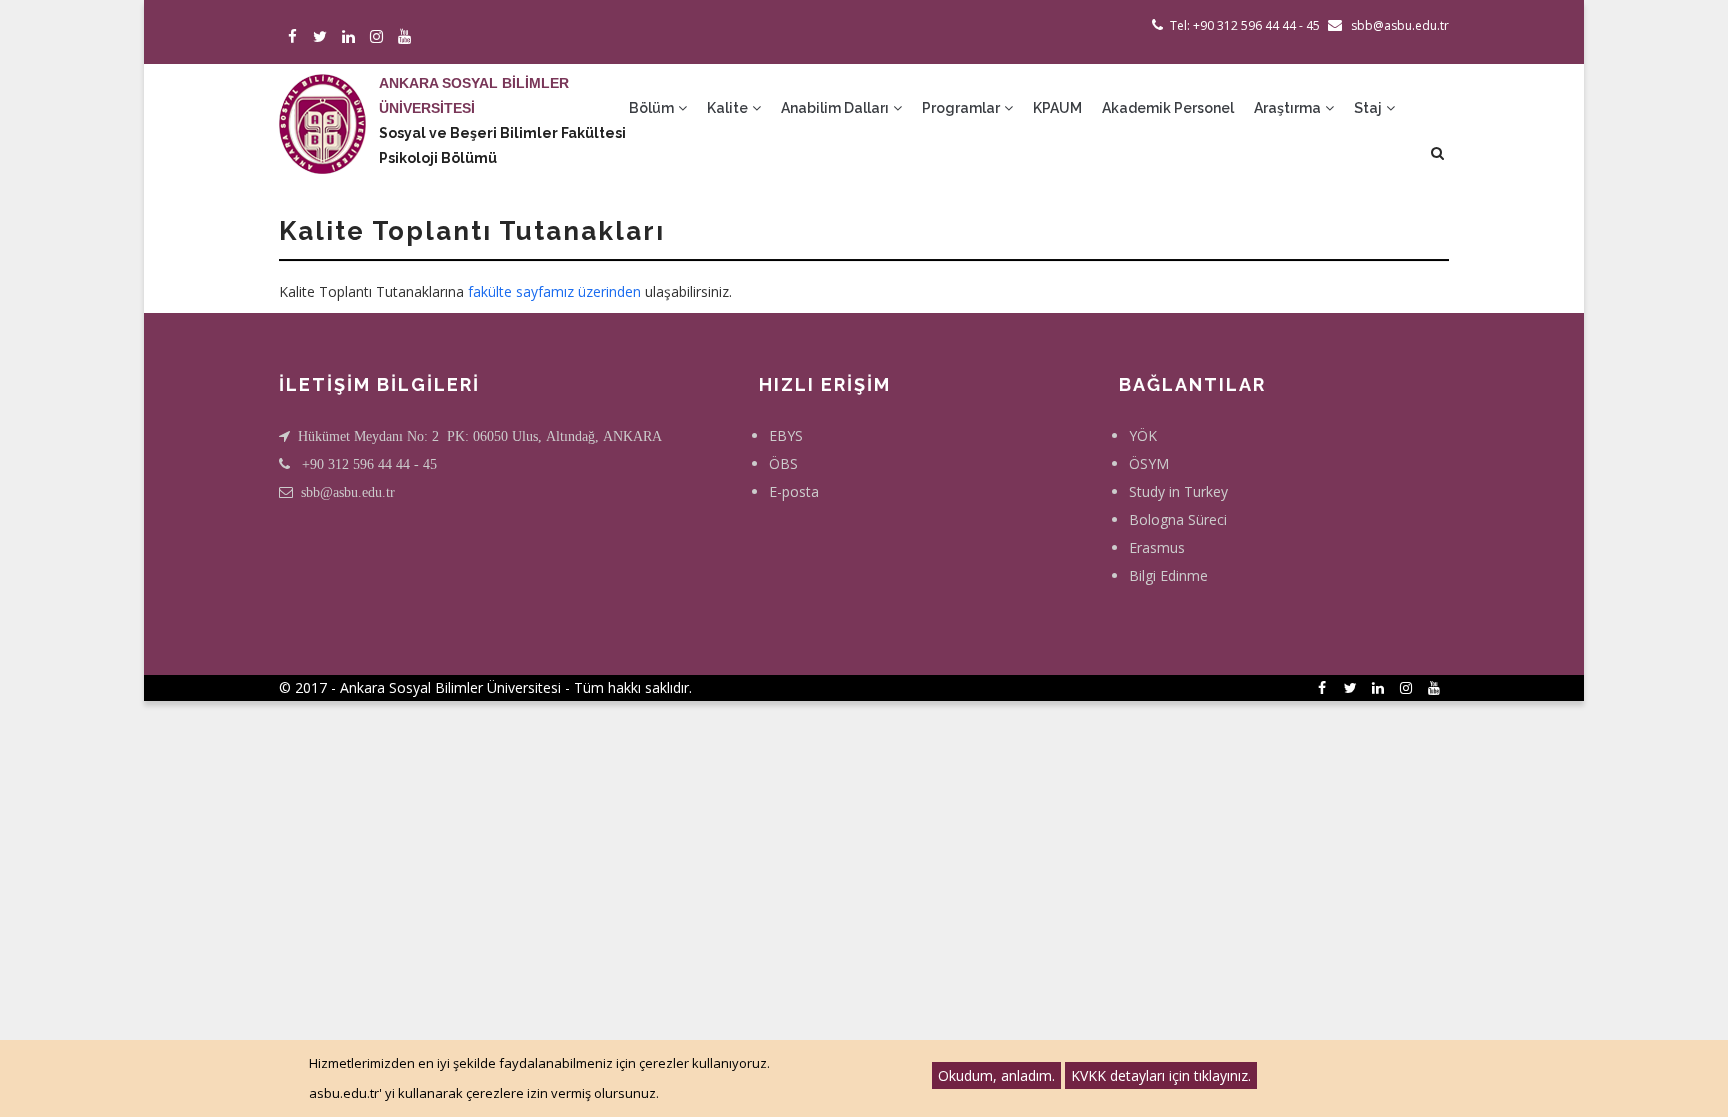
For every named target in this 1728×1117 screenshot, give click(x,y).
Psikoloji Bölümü (438, 158)
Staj (1369, 108)
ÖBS (783, 463)
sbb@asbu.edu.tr (348, 492)
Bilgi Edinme (1168, 575)
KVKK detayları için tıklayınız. (1161, 1075)
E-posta (794, 491)
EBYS (786, 435)
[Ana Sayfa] (322, 104)
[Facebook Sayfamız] (295, 37)
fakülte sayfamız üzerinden (554, 291)
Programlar (962, 108)
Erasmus (1157, 547)
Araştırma (1289, 108)
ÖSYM (1149, 463)
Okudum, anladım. (996, 1075)
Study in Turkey (1178, 491)
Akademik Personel (1168, 108)
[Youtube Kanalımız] (407, 37)
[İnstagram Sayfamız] (379, 37)
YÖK (1143, 435)
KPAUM (1057, 108)
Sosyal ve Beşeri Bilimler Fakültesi (502, 133)
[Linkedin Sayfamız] (351, 37)
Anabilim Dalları (836, 108)
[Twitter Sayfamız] (323, 37)
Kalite (729, 108)
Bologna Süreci (1178, 519)
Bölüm (653, 108)
